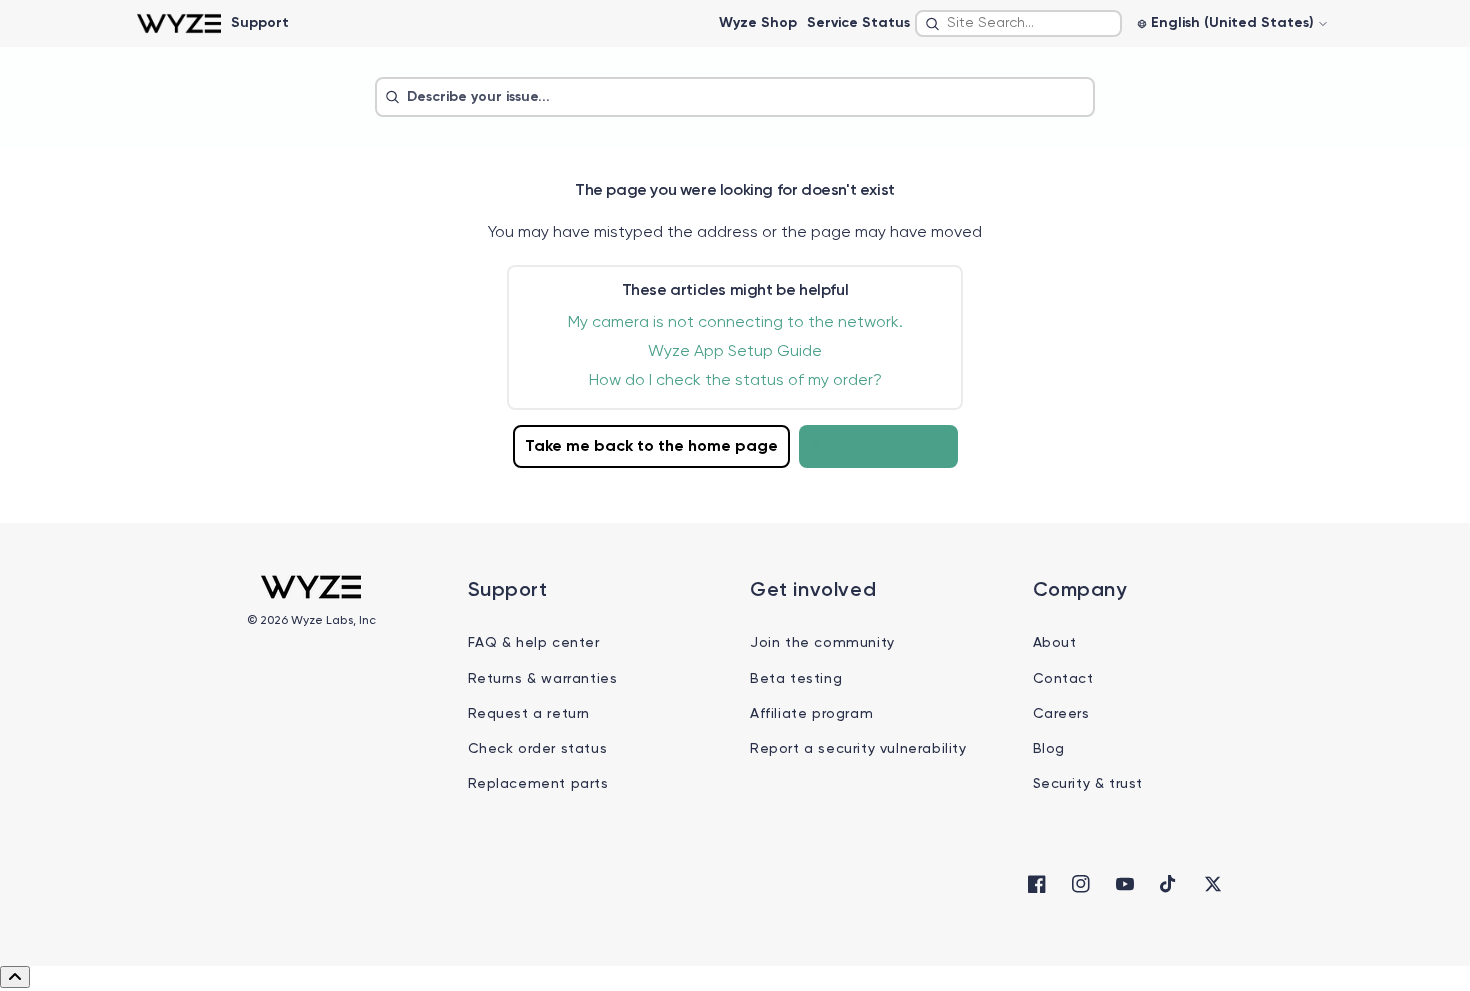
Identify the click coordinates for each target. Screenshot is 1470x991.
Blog (1049, 749)
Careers (1061, 714)
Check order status (538, 749)
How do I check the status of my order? (735, 381)
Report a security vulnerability (858, 749)
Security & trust (1088, 784)
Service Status (858, 23)
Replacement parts (538, 784)
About (1055, 643)
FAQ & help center (534, 643)
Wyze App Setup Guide (735, 352)
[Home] (178, 23)
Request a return (529, 714)
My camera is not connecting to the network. (735, 323)
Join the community (822, 643)
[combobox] (1018, 23)
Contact (1063, 679)
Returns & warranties (543, 679)
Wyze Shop (758, 23)
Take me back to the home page (651, 447)
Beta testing (796, 679)
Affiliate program (811, 714)
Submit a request (878, 447)
